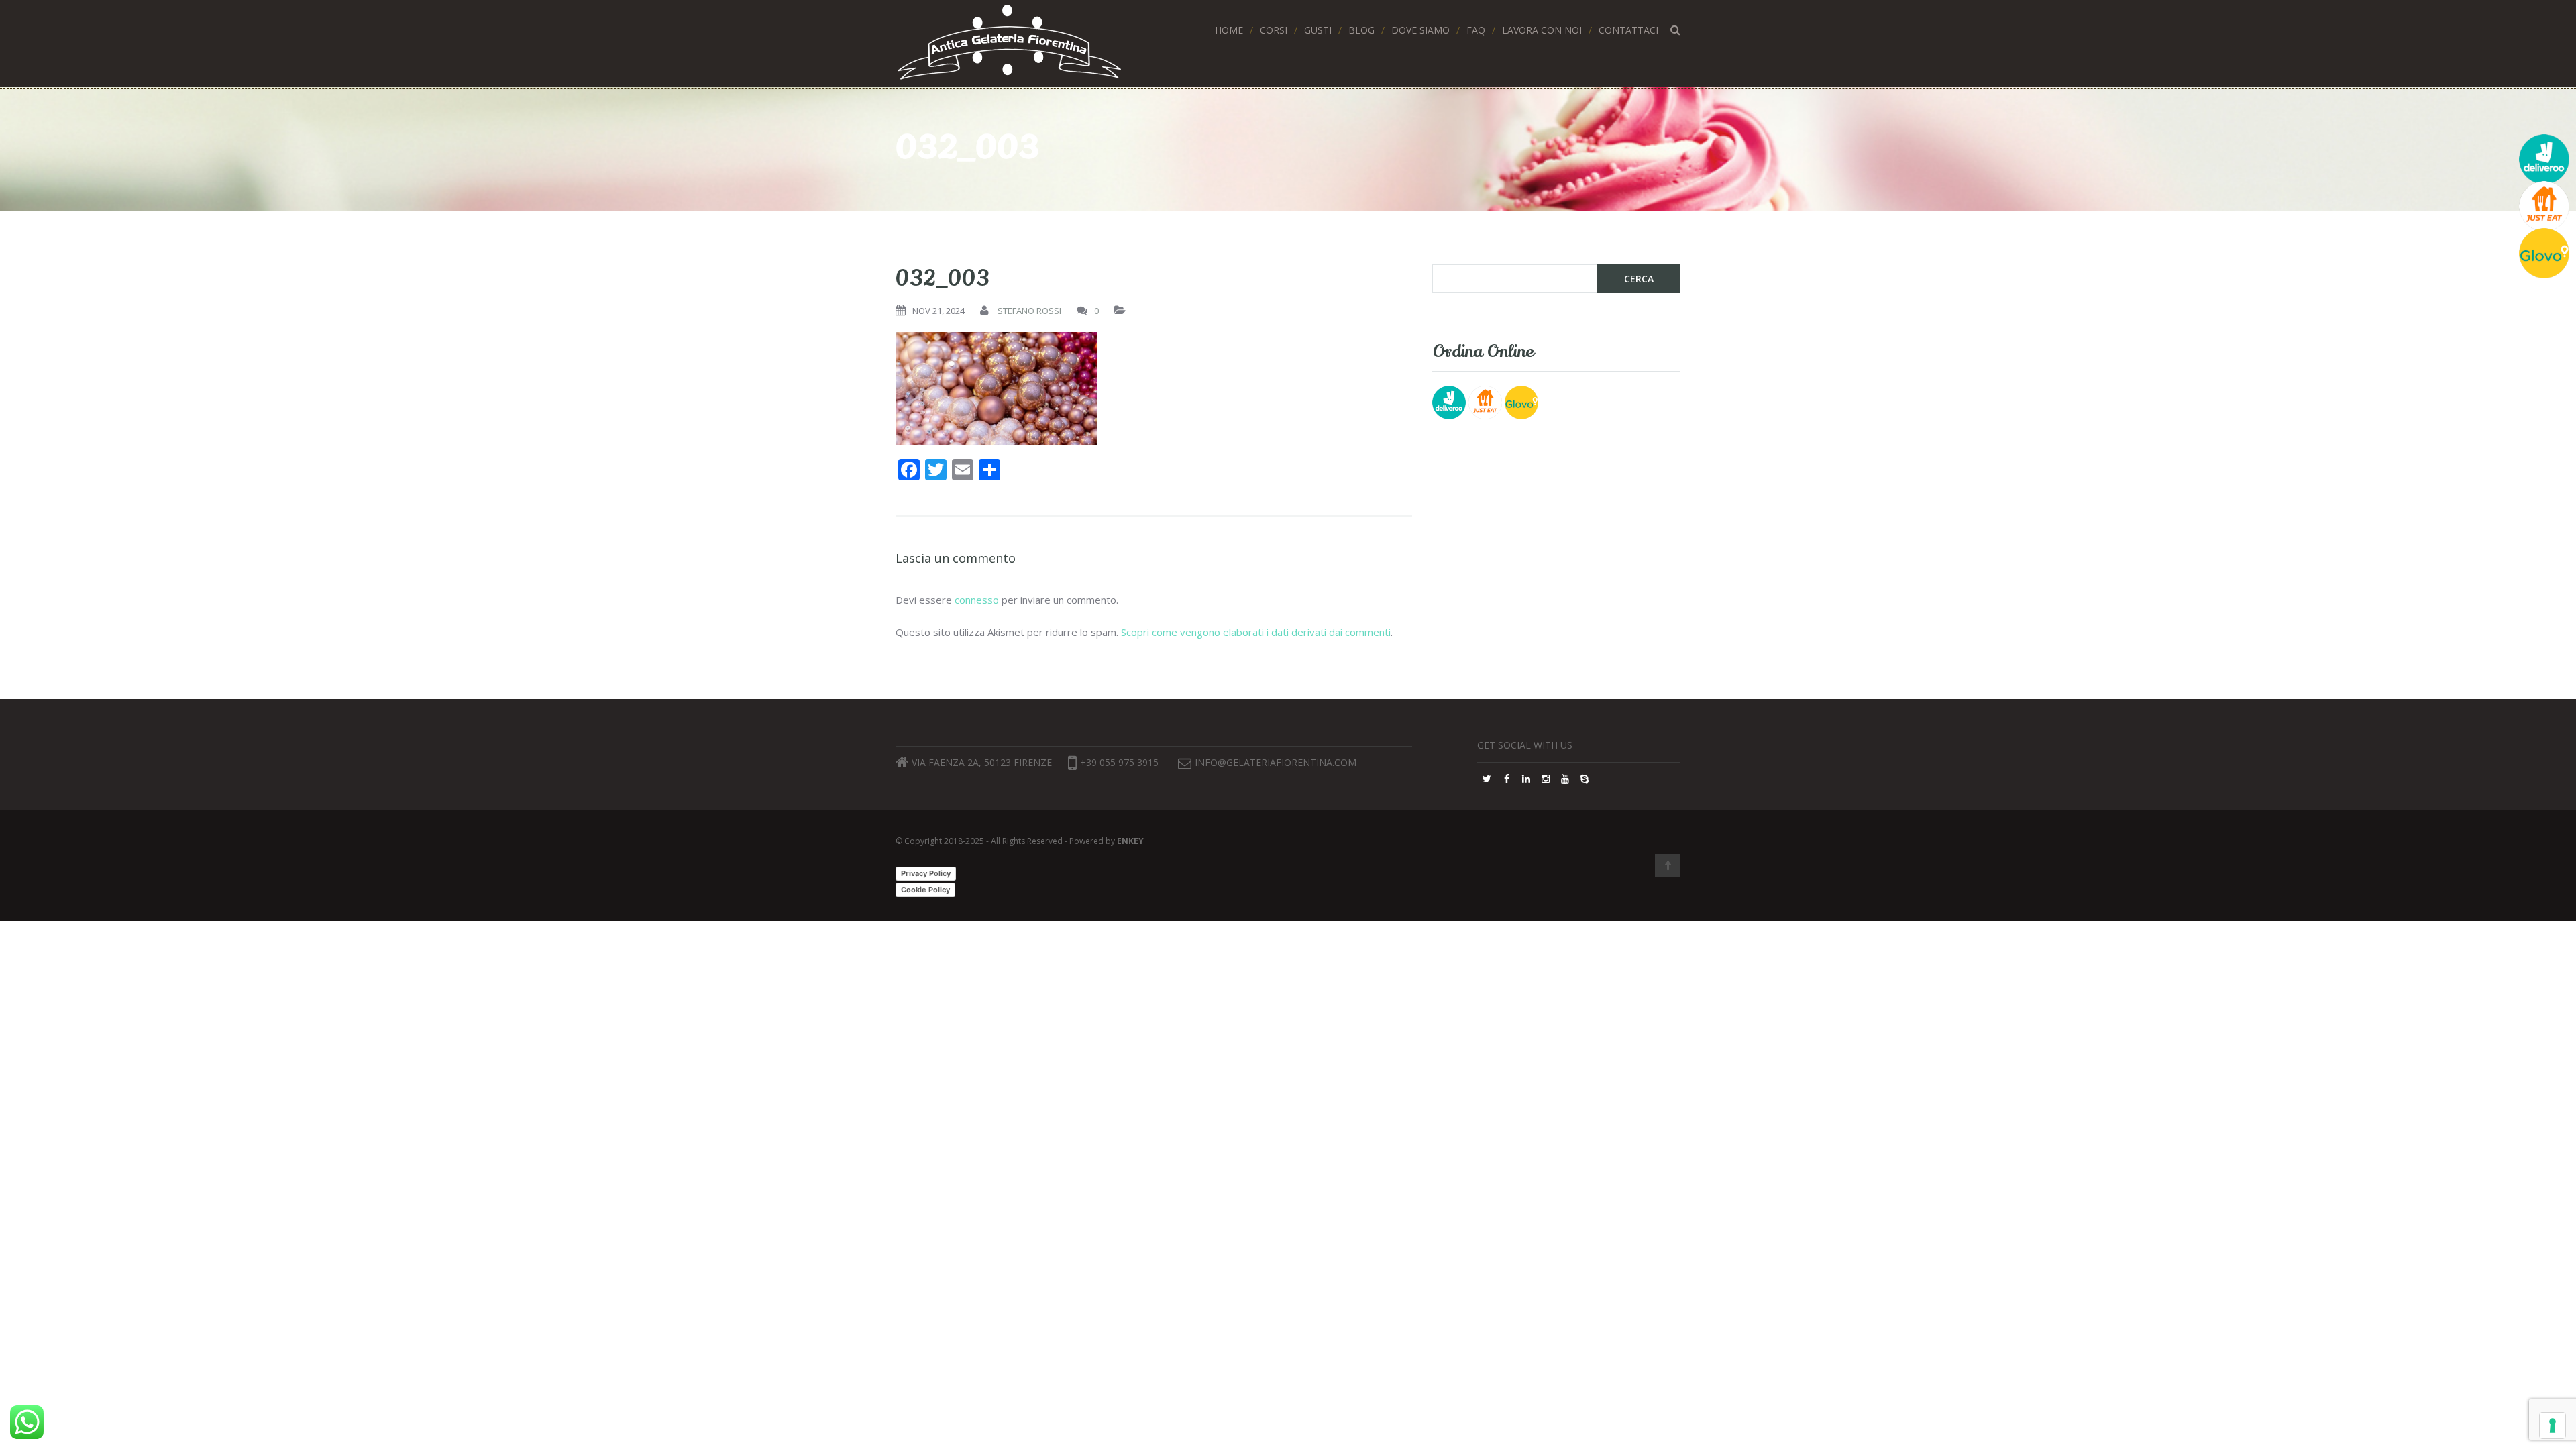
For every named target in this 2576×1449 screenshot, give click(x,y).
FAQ (1476, 30)
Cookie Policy (925, 890)
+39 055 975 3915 (1119, 762)
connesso (977, 600)
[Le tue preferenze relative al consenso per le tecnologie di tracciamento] (2553, 1426)
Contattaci (1628, 30)
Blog (1361, 30)
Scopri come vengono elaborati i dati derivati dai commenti (1256, 632)
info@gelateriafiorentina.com (1276, 762)
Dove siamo (1420, 30)
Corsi (1274, 30)
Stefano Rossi (1029, 311)
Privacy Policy (926, 873)
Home (1229, 30)
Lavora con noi (1542, 30)
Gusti (1318, 30)
